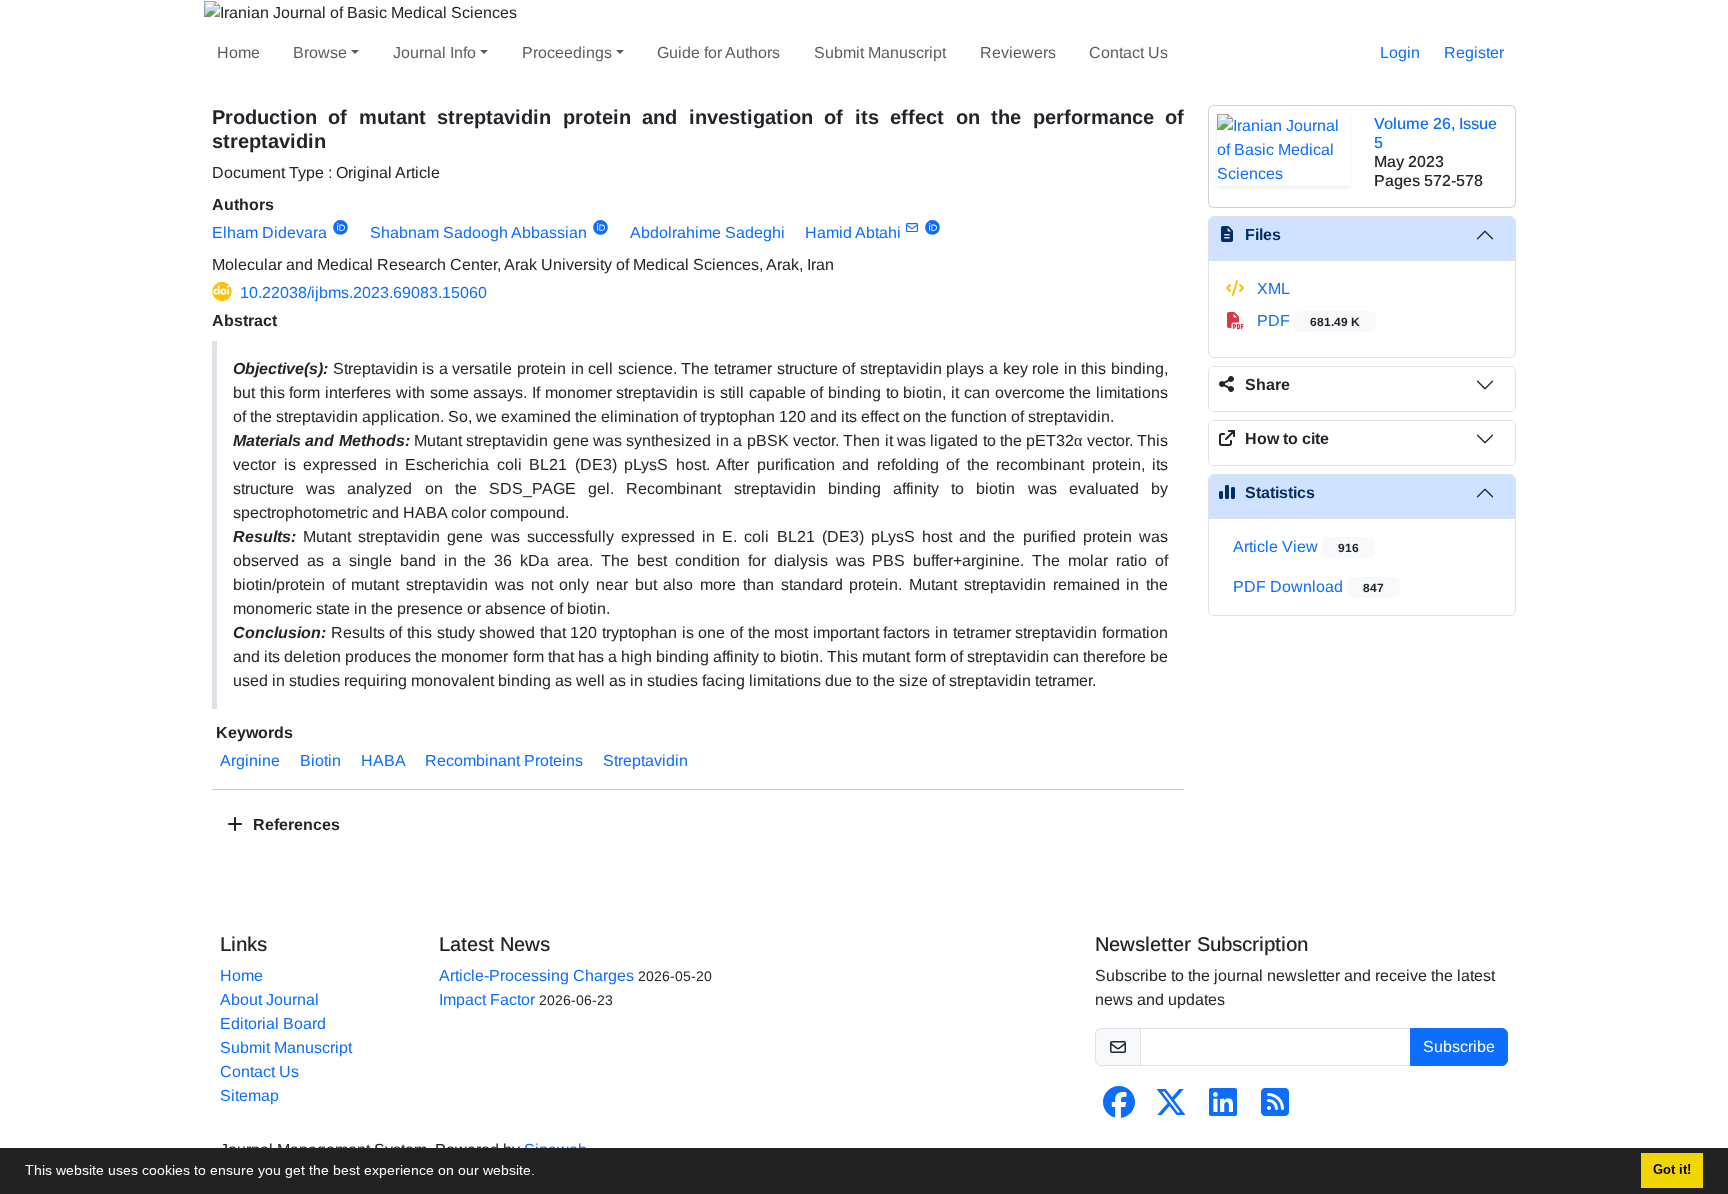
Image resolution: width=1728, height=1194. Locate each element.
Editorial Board (273, 1023)
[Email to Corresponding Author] (912, 228)
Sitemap (249, 1095)
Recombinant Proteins (504, 760)
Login (1400, 52)
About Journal (269, 999)
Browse (320, 52)
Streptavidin (645, 760)
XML (1271, 288)
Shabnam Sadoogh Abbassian (478, 232)
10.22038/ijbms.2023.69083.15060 (363, 292)
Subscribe (1459, 1046)
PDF (1306, 320)
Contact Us (1128, 52)
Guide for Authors (718, 52)
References (294, 824)
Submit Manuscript (880, 52)
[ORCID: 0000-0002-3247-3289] (600, 228)
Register (1474, 52)
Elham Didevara (269, 232)
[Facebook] (1119, 1108)
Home (238, 52)
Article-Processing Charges (536, 975)
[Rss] (1275, 1108)
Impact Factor (487, 999)
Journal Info (434, 52)
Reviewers (1018, 52)
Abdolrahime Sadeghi (707, 232)
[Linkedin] (1223, 1108)
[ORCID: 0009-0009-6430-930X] (340, 228)
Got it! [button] (1672, 1170)
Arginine (250, 760)
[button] (542, 1173)
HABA (383, 760)
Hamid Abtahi (853, 232)
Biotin (320, 760)
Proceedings (567, 52)
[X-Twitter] (1171, 1108)
